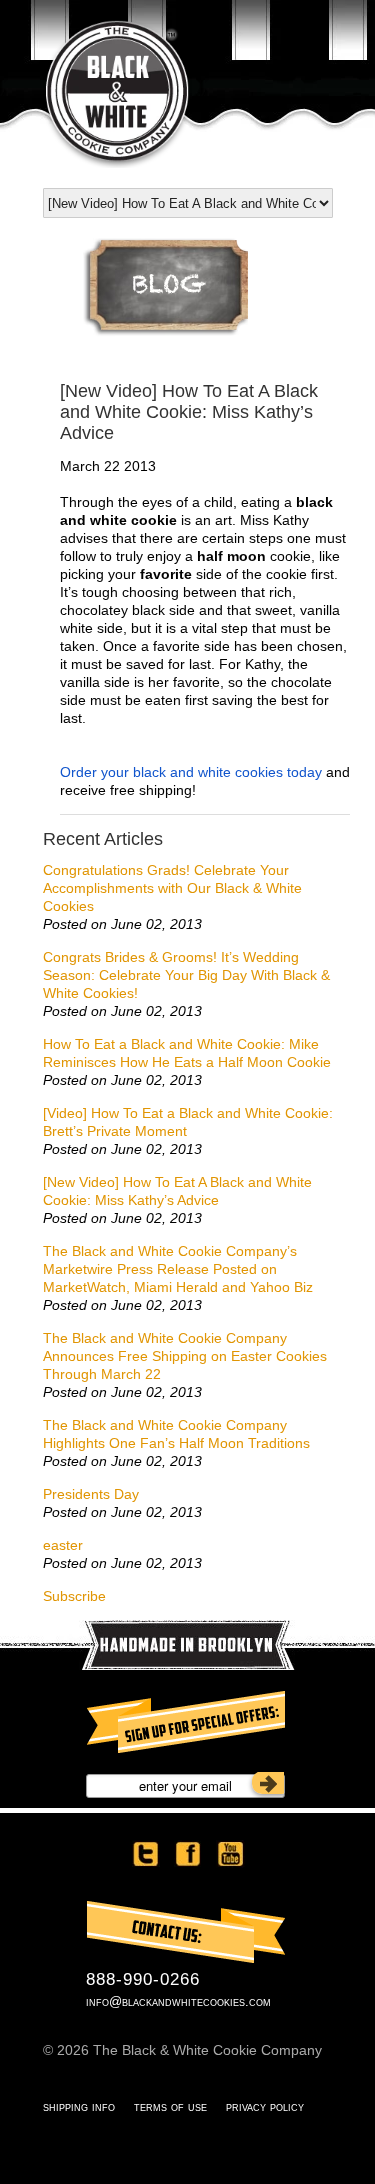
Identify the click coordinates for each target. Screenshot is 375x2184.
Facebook (188, 1854)
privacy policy (265, 2106)
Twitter (146, 1854)
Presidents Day (91, 1494)
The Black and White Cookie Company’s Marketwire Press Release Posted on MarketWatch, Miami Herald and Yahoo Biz (178, 1269)
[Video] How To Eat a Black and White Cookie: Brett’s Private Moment (188, 1122)
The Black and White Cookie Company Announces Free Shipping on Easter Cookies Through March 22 (185, 1356)
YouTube (230, 1854)
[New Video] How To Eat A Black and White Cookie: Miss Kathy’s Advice (177, 1191)
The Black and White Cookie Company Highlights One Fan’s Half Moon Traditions (176, 1434)
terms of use (170, 2106)
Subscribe (74, 1596)
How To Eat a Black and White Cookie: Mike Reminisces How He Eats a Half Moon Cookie (187, 1053)
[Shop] (165, 332)
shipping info (79, 2106)
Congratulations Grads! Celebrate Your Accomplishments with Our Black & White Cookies (172, 888)
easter (63, 1545)
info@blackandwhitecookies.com (178, 2001)
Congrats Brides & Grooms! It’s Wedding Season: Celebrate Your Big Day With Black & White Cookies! (186, 975)
